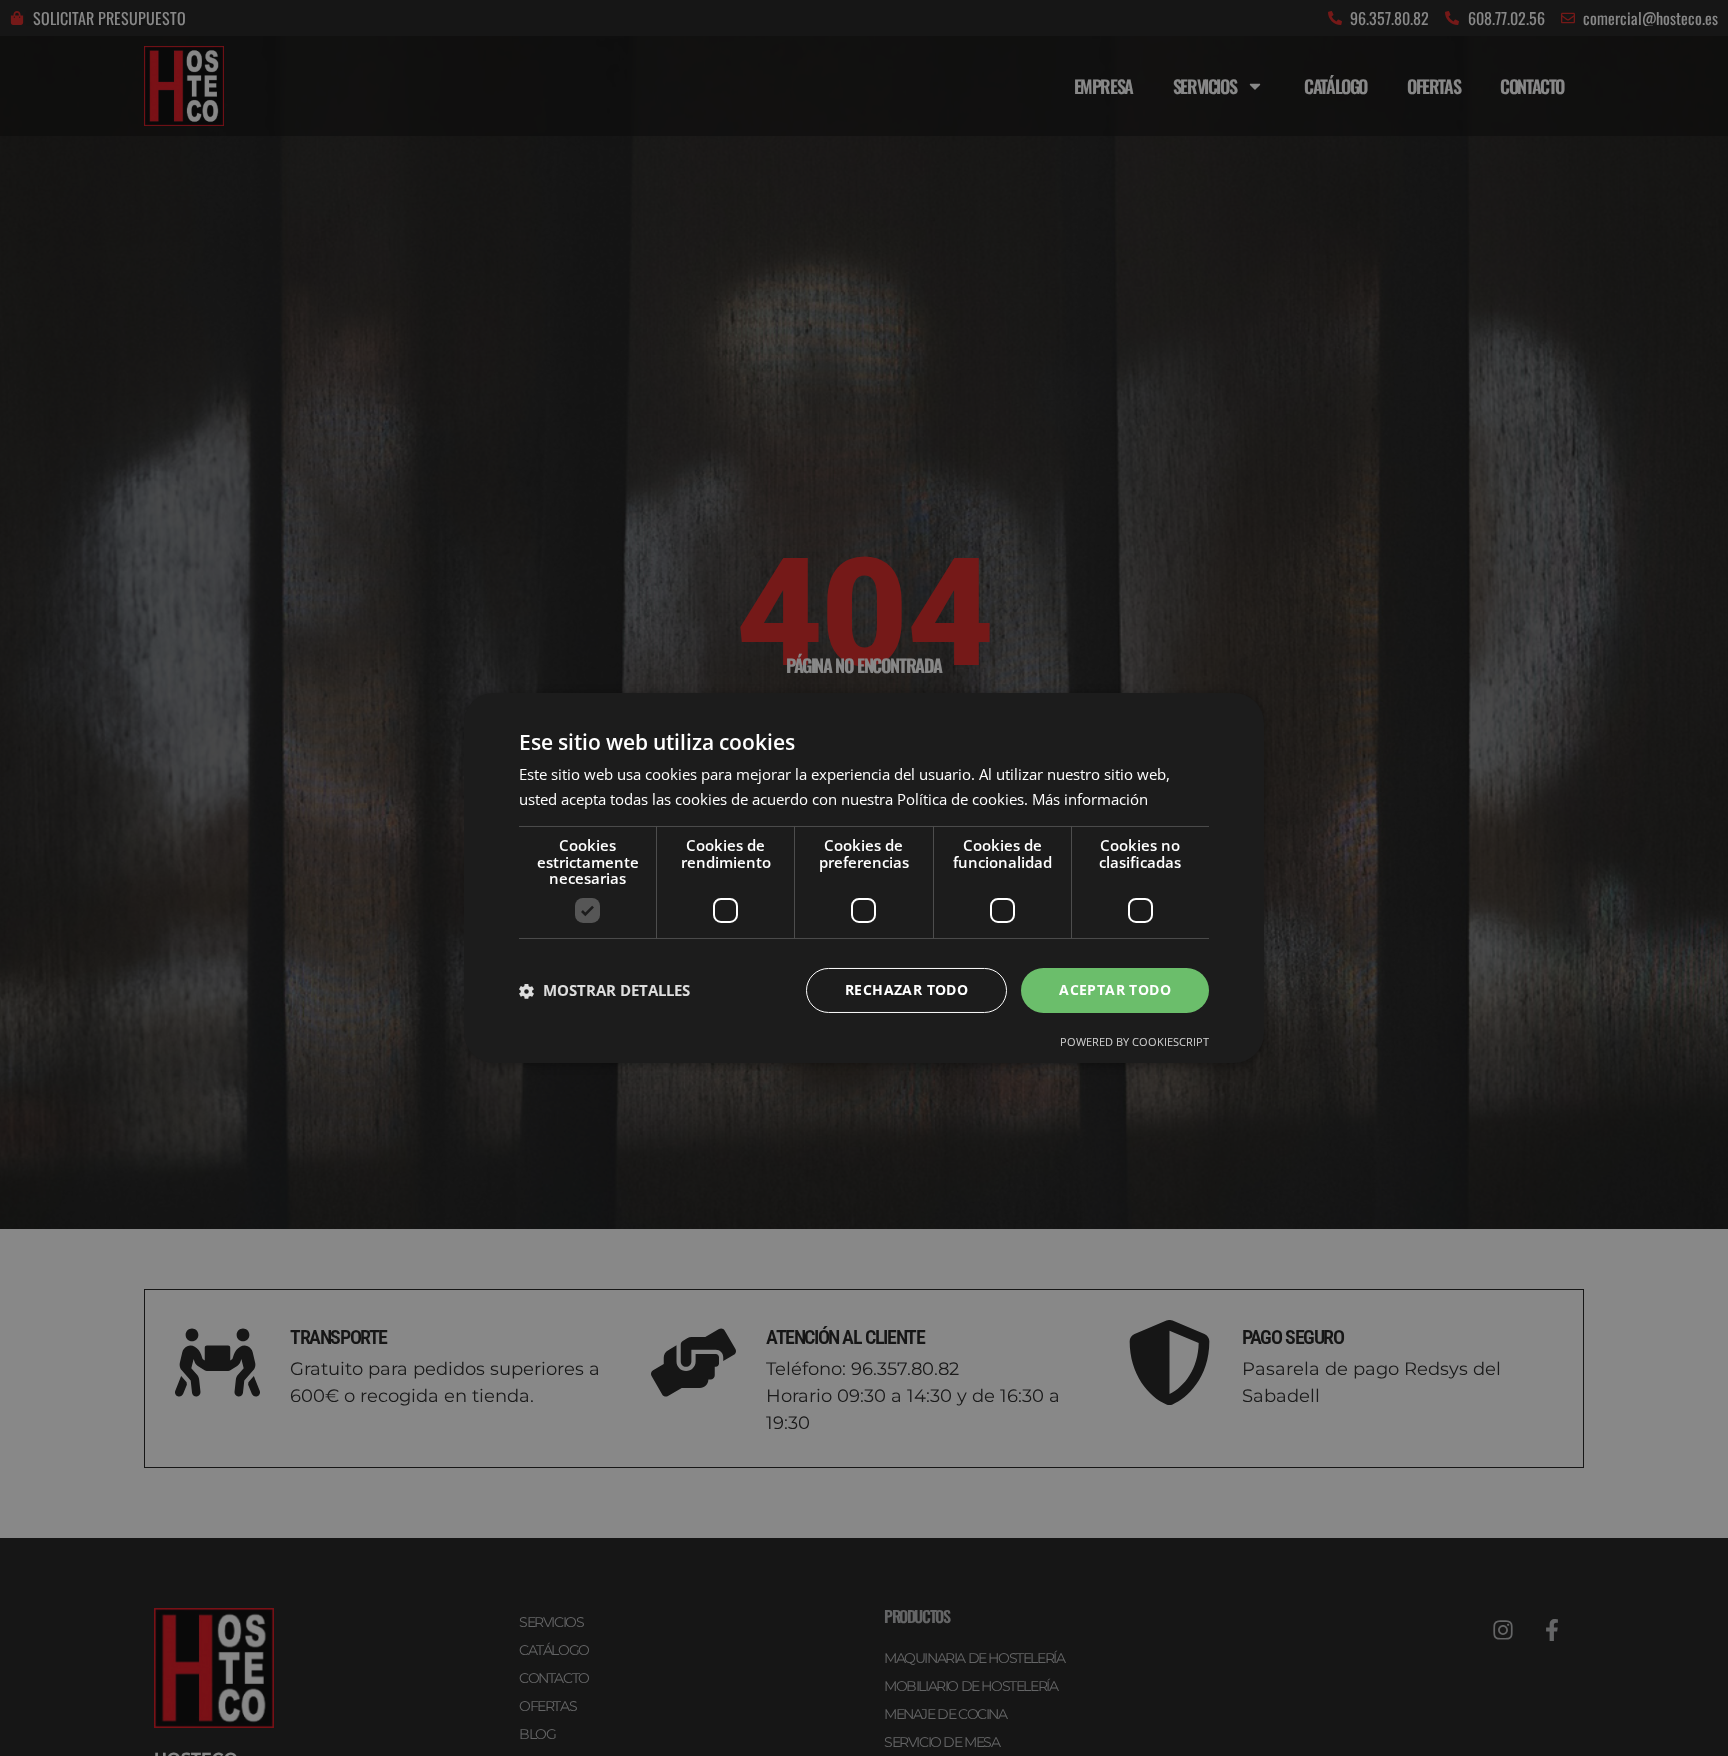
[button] (604, 991)
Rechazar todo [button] (906, 989)
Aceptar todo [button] (1115, 989)
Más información (1090, 799)
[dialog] (864, 878)
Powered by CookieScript (1134, 1041)
